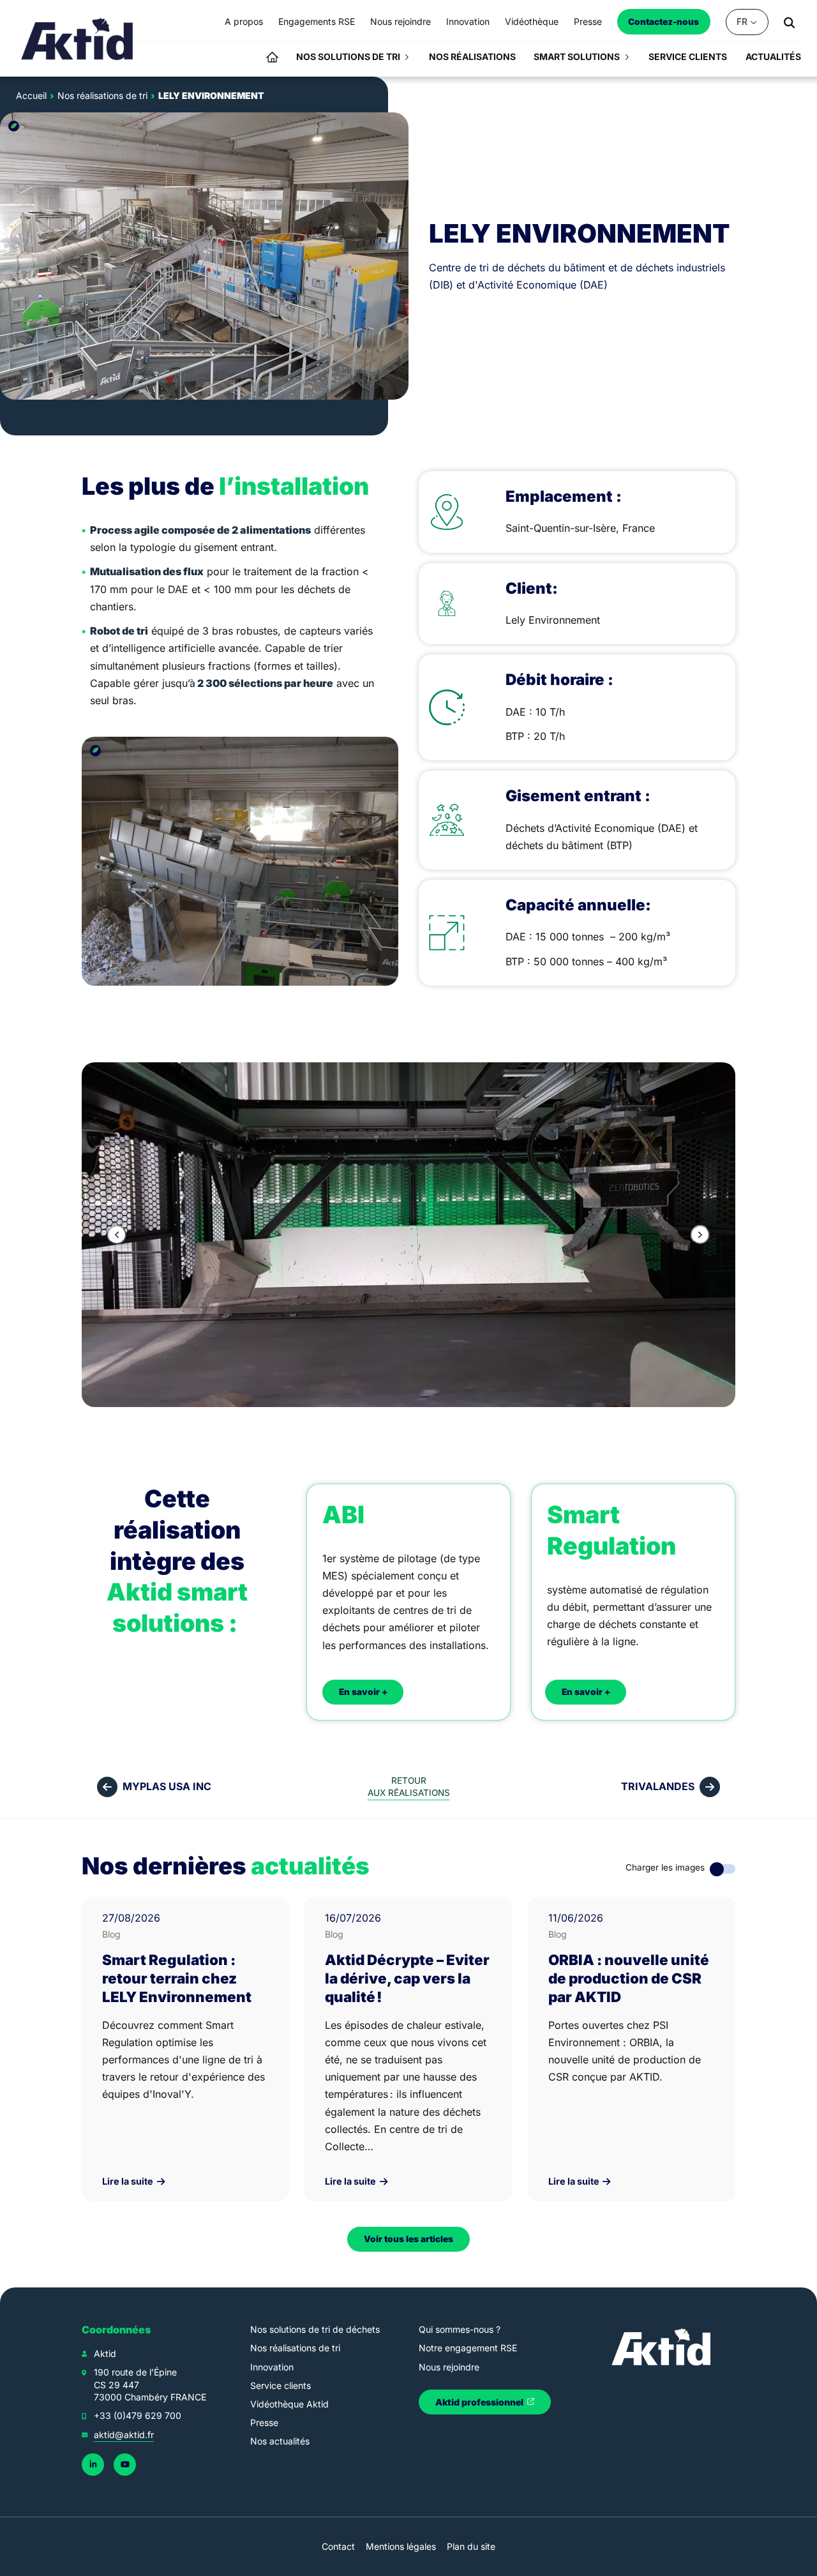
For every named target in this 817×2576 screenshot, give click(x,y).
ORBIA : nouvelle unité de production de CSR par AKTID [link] (629, 1978)
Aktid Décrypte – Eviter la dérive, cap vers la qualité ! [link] (407, 1978)
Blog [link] (111, 1934)
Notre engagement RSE (468, 2348)
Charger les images (665, 1867)
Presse (264, 2422)
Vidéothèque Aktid (289, 2404)
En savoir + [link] (363, 1692)
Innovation (272, 2367)
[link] (78, 38)
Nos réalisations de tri (295, 2348)
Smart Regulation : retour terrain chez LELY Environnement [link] (177, 1978)
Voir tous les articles (408, 2239)
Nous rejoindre (449, 2367)
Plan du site (471, 2546)
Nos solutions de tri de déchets (315, 2329)
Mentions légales (401, 2546)
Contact (338, 2546)
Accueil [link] (31, 95)
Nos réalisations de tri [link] (102, 95)
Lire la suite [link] (129, 2181)
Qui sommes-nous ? (460, 2329)
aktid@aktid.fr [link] (124, 2435)
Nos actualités (280, 2441)
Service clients (281, 2385)
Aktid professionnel (480, 2402)
